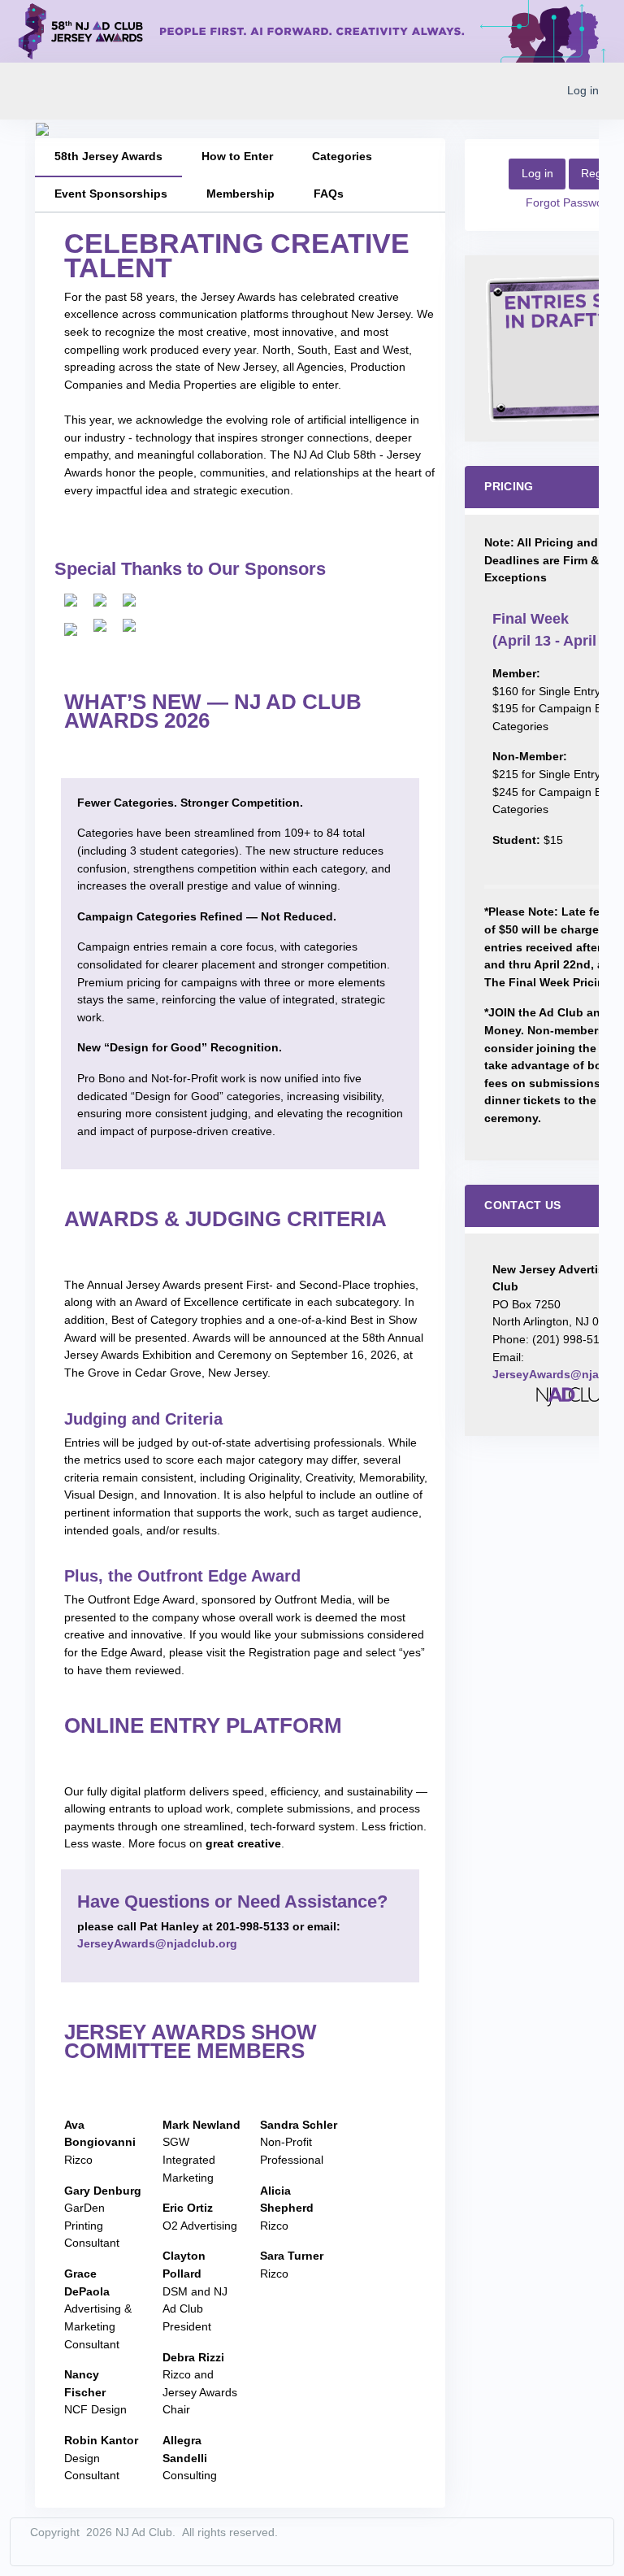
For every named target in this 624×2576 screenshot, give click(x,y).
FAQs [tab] (329, 194)
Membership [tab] (240, 194)
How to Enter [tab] (237, 156)
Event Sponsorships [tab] (111, 194)
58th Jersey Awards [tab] (108, 156)
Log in (583, 90)
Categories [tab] (342, 156)
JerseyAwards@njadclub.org (157, 1943)
